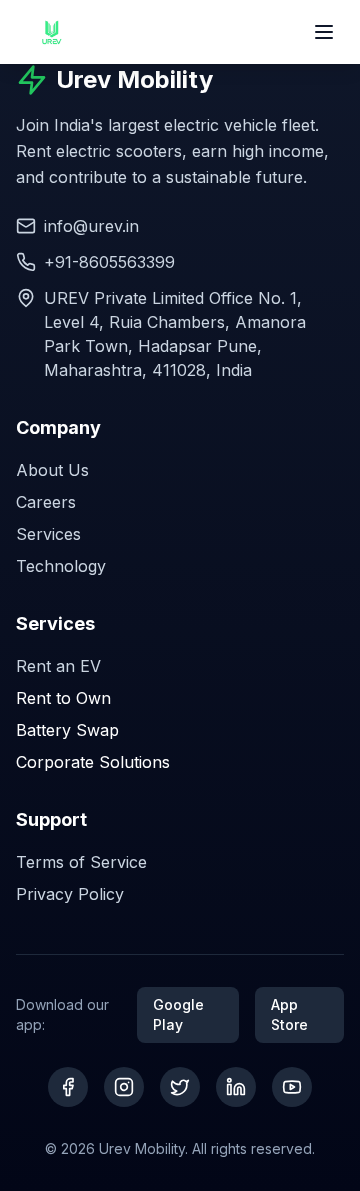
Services (48, 534)
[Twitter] (180, 1087)
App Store (289, 1014)
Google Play (178, 1014)
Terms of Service (81, 862)
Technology (61, 566)
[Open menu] (324, 32)
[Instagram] (124, 1087)
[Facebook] (68, 1087)
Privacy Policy (70, 894)
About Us (52, 470)
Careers (46, 502)
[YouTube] (292, 1087)
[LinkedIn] (236, 1087)
